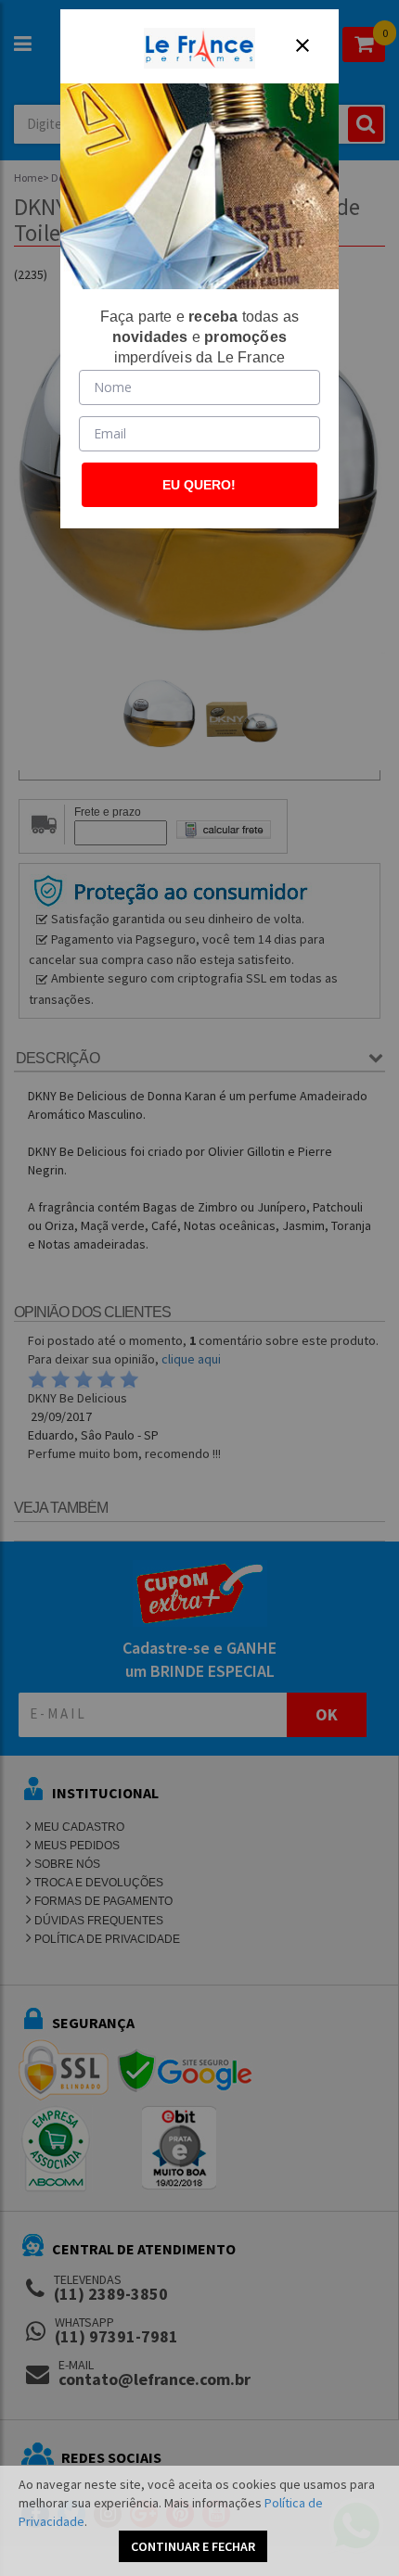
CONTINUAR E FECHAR (193, 2546)
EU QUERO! (199, 485)
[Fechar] (302, 45)
